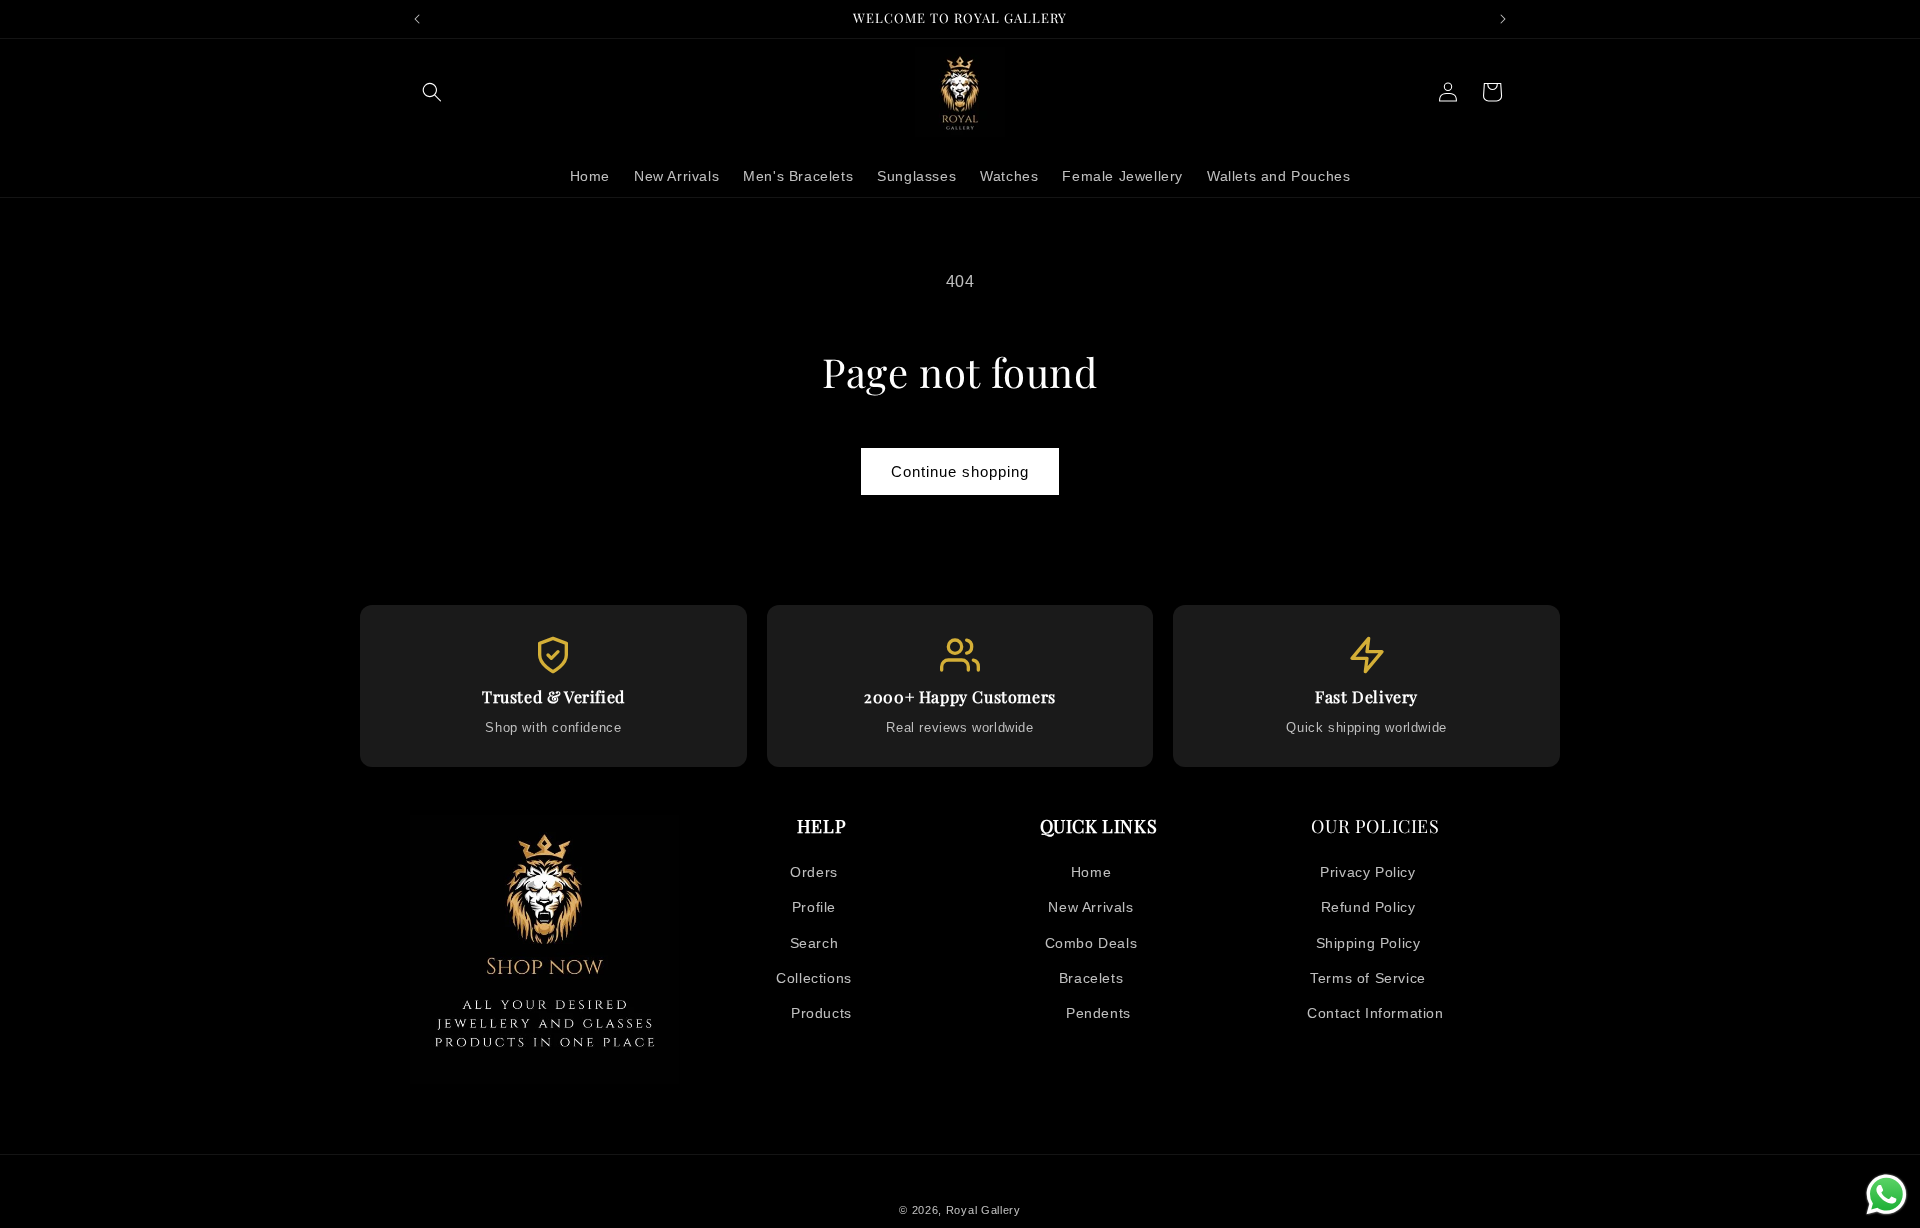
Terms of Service (1368, 978)
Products (821, 1013)
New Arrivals (1090, 907)
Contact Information (1375, 1013)
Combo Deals (1091, 943)
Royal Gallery (983, 1210)
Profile (814, 907)
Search (814, 943)
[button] (432, 92)
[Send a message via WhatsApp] (1886, 1194)
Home (1091, 872)
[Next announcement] (1503, 19)
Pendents (1098, 1013)
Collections (814, 978)
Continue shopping (960, 471)
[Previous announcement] (417, 19)
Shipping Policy (1368, 943)
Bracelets (1091, 978)
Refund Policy (1368, 907)
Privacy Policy (1367, 872)
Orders (814, 872)
